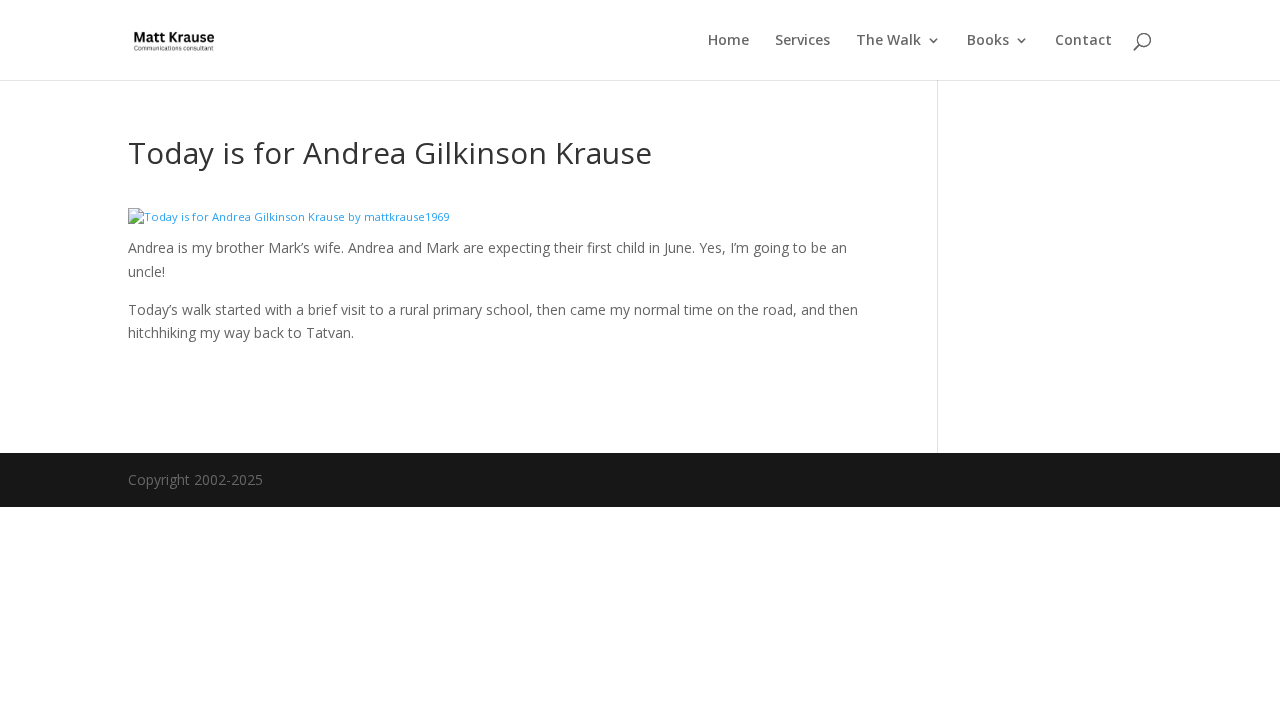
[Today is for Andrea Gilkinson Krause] (288, 216)
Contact (1083, 41)
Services (802, 41)
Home (728, 41)
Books (988, 41)
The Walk (888, 41)
